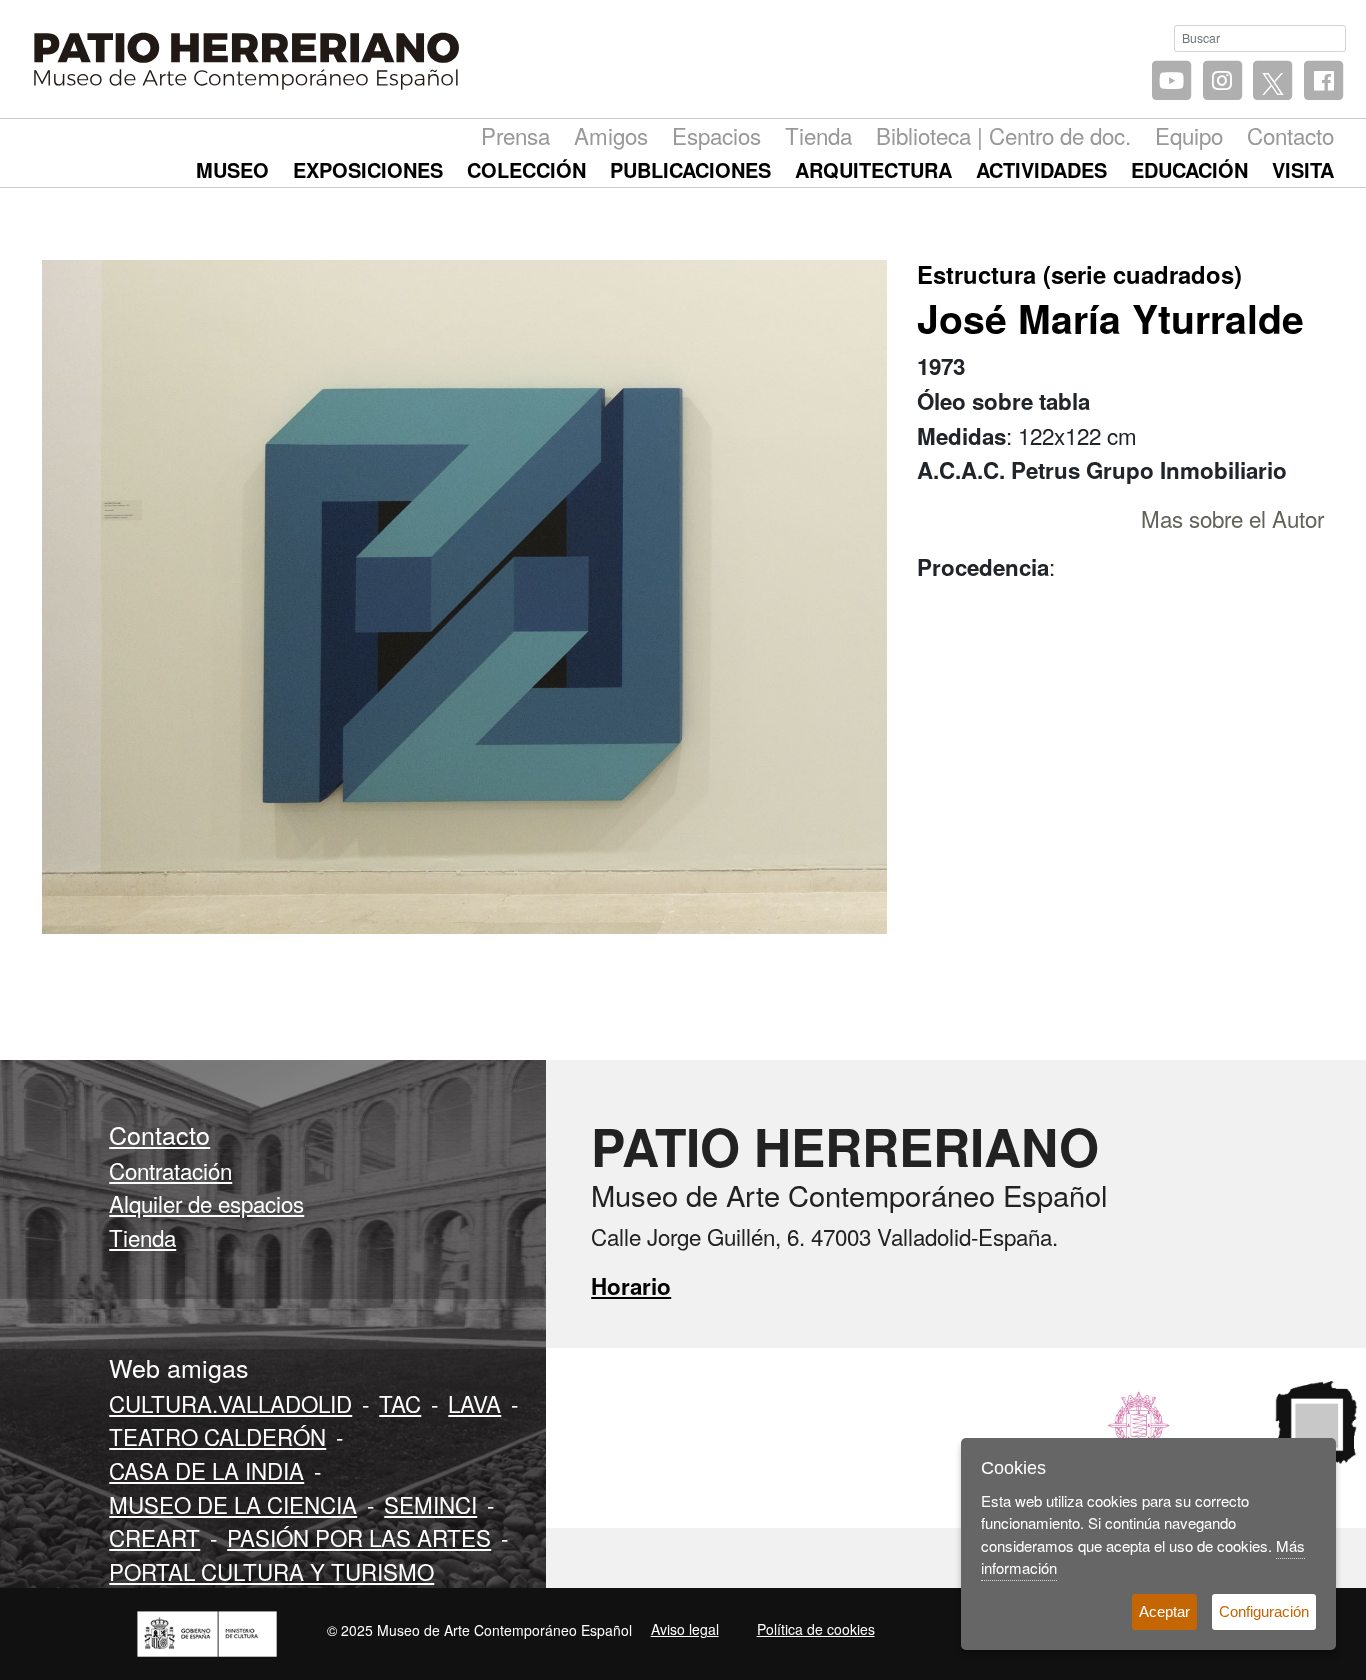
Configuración (1264, 1611)
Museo (232, 169)
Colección (526, 169)
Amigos (611, 135)
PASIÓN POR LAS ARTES (359, 1537)
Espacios (716, 135)
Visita (1303, 169)
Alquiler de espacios (206, 1203)
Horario (631, 1286)
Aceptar (1164, 1611)
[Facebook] (1323, 81)
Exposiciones (368, 169)
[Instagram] (1222, 81)
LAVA (474, 1403)
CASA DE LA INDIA (206, 1470)
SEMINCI (430, 1504)
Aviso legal (685, 1629)
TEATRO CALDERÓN (217, 1436)
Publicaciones (690, 169)
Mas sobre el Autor (1232, 518)
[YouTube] (1171, 81)
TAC (400, 1403)
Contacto (1290, 135)
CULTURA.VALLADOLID (230, 1403)
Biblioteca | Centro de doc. (1003, 135)
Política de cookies (816, 1629)
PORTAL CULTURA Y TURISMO (271, 1571)
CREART (154, 1537)
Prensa (515, 135)
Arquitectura (873, 169)
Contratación (170, 1170)
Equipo (1189, 135)
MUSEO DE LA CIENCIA (233, 1504)
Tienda (818, 135)
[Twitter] (1272, 81)
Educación (1189, 169)
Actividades (1041, 169)
